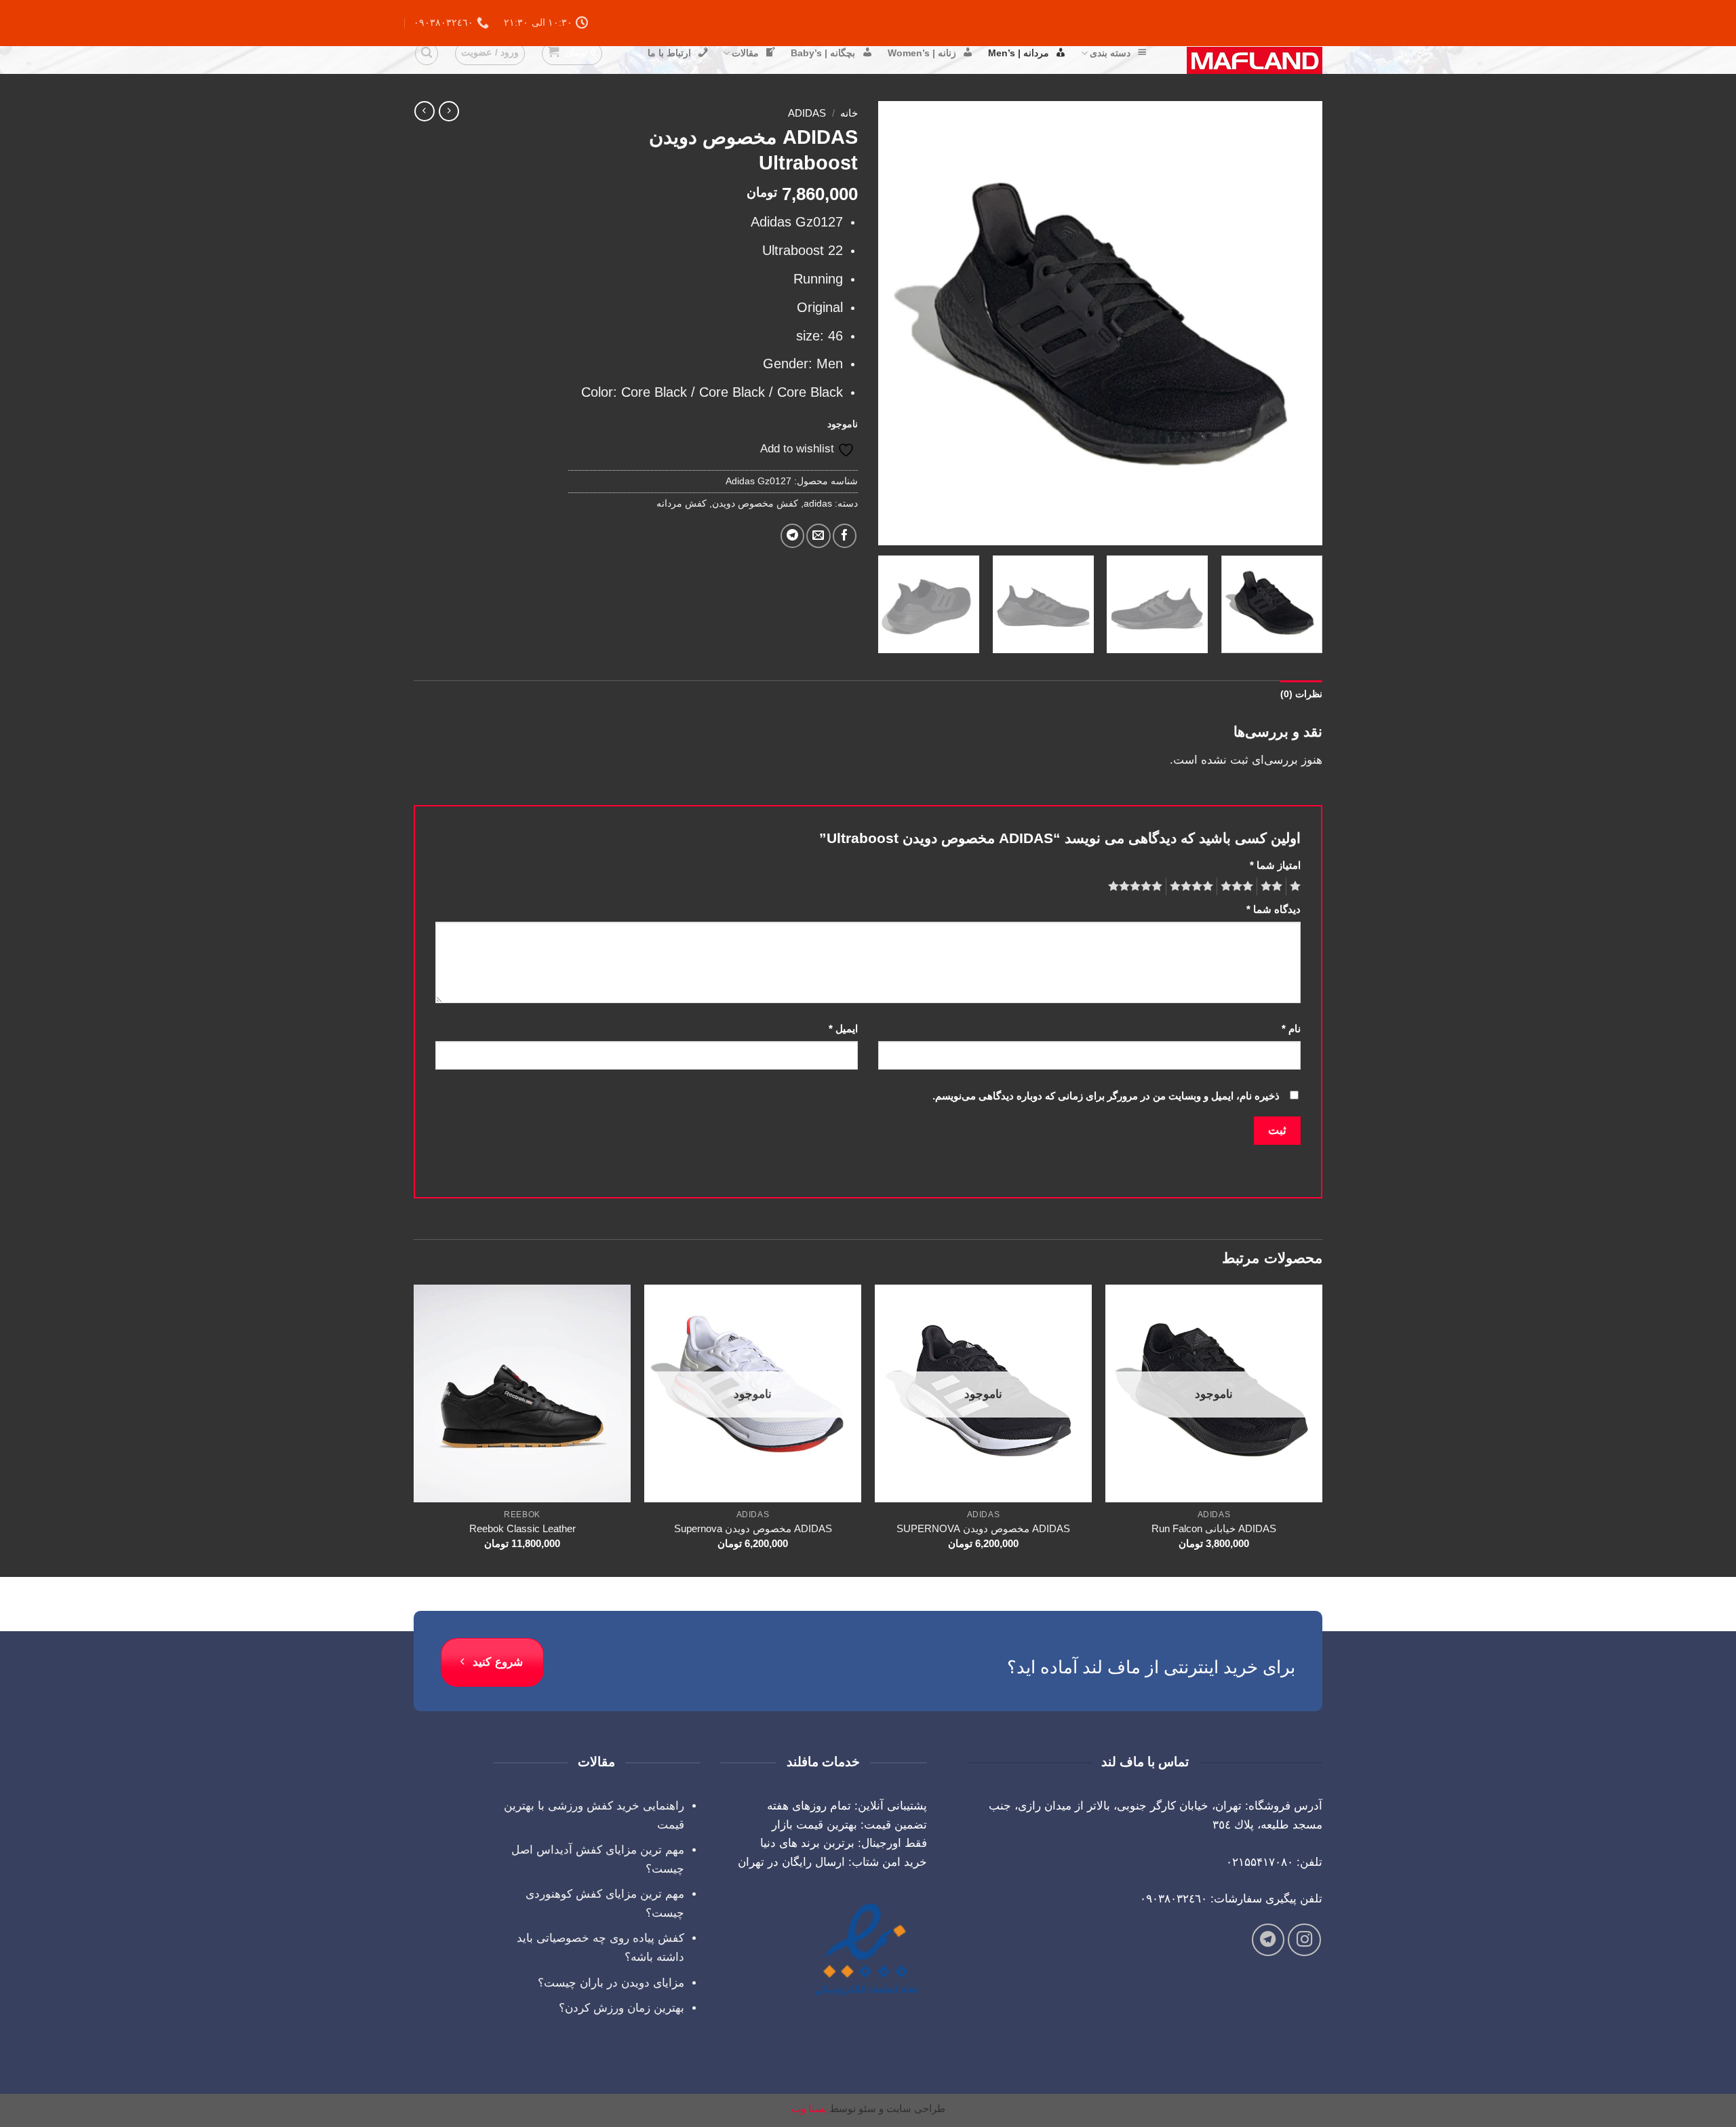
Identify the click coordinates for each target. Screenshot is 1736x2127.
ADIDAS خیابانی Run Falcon (1214, 1528)
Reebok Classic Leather (522, 1528)
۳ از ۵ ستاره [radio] (1239, 886)
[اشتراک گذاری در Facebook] (845, 535)
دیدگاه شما (1274, 909)
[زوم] (1304, 528)
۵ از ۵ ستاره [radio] (1137, 886)
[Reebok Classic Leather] (522, 1393)
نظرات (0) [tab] (1301, 694)
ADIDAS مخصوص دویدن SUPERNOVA (983, 1528)
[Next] (894, 323)
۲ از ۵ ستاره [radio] (1274, 886)
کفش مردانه (682, 504)
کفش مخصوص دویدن (755, 504)
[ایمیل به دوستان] (818, 535)
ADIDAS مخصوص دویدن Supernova (753, 1528)
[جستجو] (427, 54)
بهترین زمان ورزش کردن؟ (622, 2008)
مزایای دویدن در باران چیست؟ (611, 1983)
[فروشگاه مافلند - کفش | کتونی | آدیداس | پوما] (1245, 60)
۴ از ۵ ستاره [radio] (1193, 886)
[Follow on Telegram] (1268, 1940)
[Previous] (1297, 323)
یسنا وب (809, 2108)
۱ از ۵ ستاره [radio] (1297, 886)
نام (1291, 1029)
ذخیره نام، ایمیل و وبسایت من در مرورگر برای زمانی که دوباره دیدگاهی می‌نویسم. (1106, 1096)
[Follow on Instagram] (1304, 1940)
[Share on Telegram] (792, 535)
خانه (849, 113)
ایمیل (843, 1029)
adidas (807, 113)
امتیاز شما (1275, 865)
